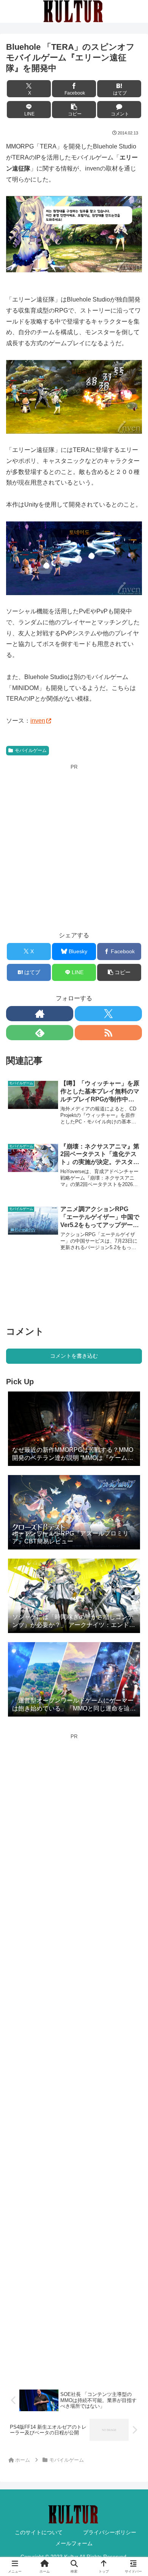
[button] (74, 110)
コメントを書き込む (74, 1356)
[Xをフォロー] (108, 1014)
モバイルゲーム (31, 750)
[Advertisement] (74, 845)
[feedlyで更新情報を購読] (40, 1033)
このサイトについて (39, 2532)
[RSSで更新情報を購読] (108, 1033)
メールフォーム (74, 2543)
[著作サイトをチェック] (40, 1014)
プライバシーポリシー (110, 2532)
